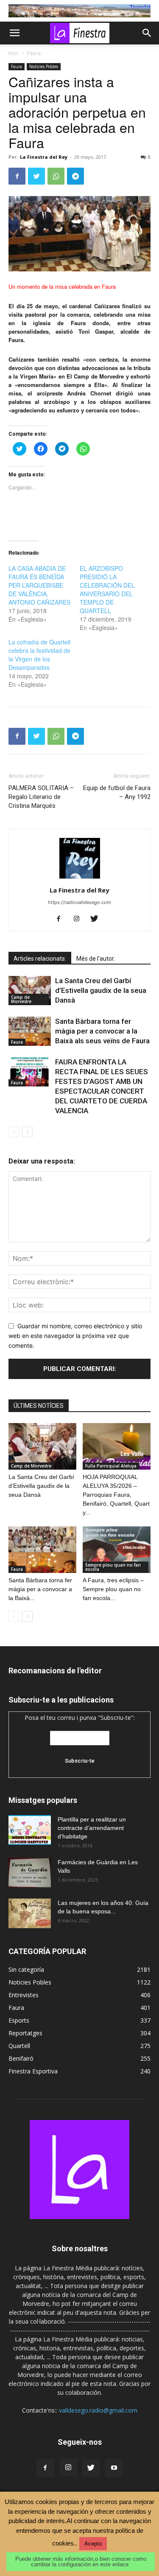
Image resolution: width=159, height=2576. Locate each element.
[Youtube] (114, 2468)
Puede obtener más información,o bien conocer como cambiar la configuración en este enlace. (81, 2562)
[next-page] (27, 1132)
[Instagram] (79, 919)
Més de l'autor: (96, 959)
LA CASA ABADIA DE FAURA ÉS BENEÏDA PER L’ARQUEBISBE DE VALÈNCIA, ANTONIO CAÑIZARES (39, 585)
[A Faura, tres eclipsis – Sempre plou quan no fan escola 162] (117, 1550)
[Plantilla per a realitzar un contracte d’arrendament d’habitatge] (30, 1830)
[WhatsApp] (56, 176)
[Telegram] (75, 176)
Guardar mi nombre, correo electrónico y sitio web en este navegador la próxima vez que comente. (75, 1335)
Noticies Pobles (44, 66)
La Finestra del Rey (44, 157)
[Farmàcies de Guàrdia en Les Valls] (30, 1873)
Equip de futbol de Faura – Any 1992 (117, 792)
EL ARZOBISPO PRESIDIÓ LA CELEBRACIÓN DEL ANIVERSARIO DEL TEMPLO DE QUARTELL (107, 589)
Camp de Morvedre (21, 999)
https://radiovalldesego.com (79, 902)
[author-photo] (80, 878)
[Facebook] (17, 176)
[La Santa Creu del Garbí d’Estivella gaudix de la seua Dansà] (30, 991)
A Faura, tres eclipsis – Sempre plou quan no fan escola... (113, 1589)
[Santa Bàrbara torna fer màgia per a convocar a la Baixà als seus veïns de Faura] (30, 1031)
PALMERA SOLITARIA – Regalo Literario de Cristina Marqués (41, 797)
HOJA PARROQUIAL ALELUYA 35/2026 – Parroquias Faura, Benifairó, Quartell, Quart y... (116, 1495)
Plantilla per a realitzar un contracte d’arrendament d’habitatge (92, 1828)
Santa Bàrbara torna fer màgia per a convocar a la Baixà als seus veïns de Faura (102, 1031)
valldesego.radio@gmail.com (98, 2410)
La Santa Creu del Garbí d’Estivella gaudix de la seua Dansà (101, 990)
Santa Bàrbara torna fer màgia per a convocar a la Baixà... (40, 1589)
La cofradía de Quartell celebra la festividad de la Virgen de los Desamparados (39, 655)
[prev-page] (14, 1132)
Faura (34, 53)
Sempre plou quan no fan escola (113, 1567)
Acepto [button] (93, 2544)
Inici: (14, 53)
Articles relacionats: (40, 959)
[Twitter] (36, 176)
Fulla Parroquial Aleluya (111, 1466)
